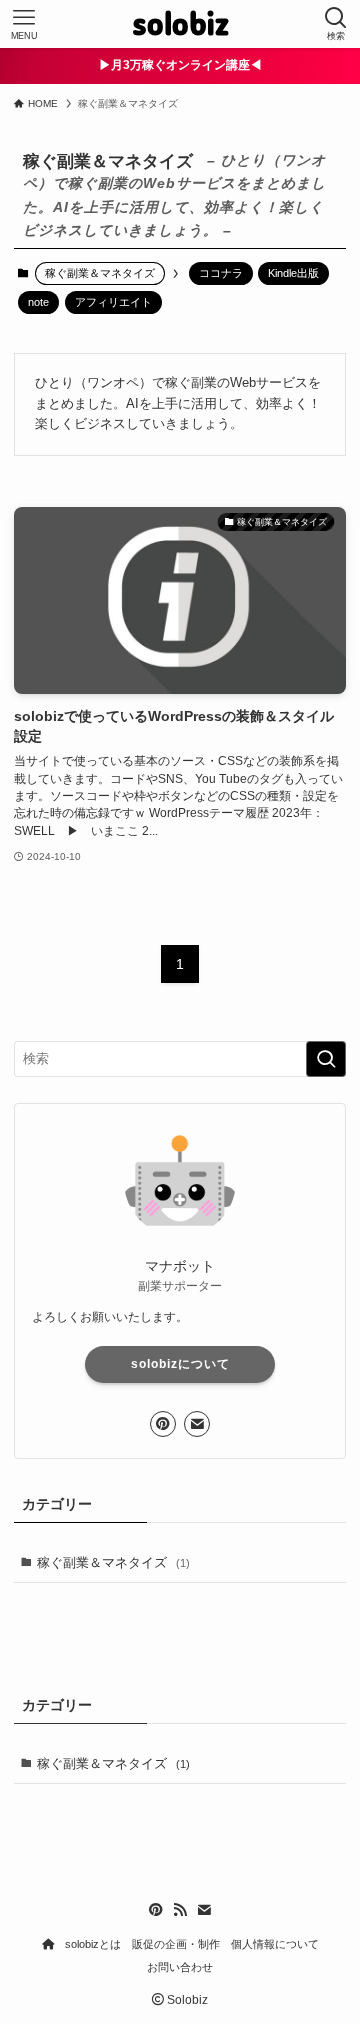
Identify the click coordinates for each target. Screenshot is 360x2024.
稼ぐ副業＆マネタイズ (113, 1562)
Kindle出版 (293, 273)
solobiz (180, 24)
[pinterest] (163, 1424)
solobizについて (180, 1364)
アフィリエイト (113, 302)
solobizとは (93, 1944)
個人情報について (275, 1944)
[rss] (180, 1910)
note (38, 302)
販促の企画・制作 (176, 1944)
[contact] (197, 1424)
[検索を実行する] (326, 1059)
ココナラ (221, 273)
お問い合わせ (180, 1967)
